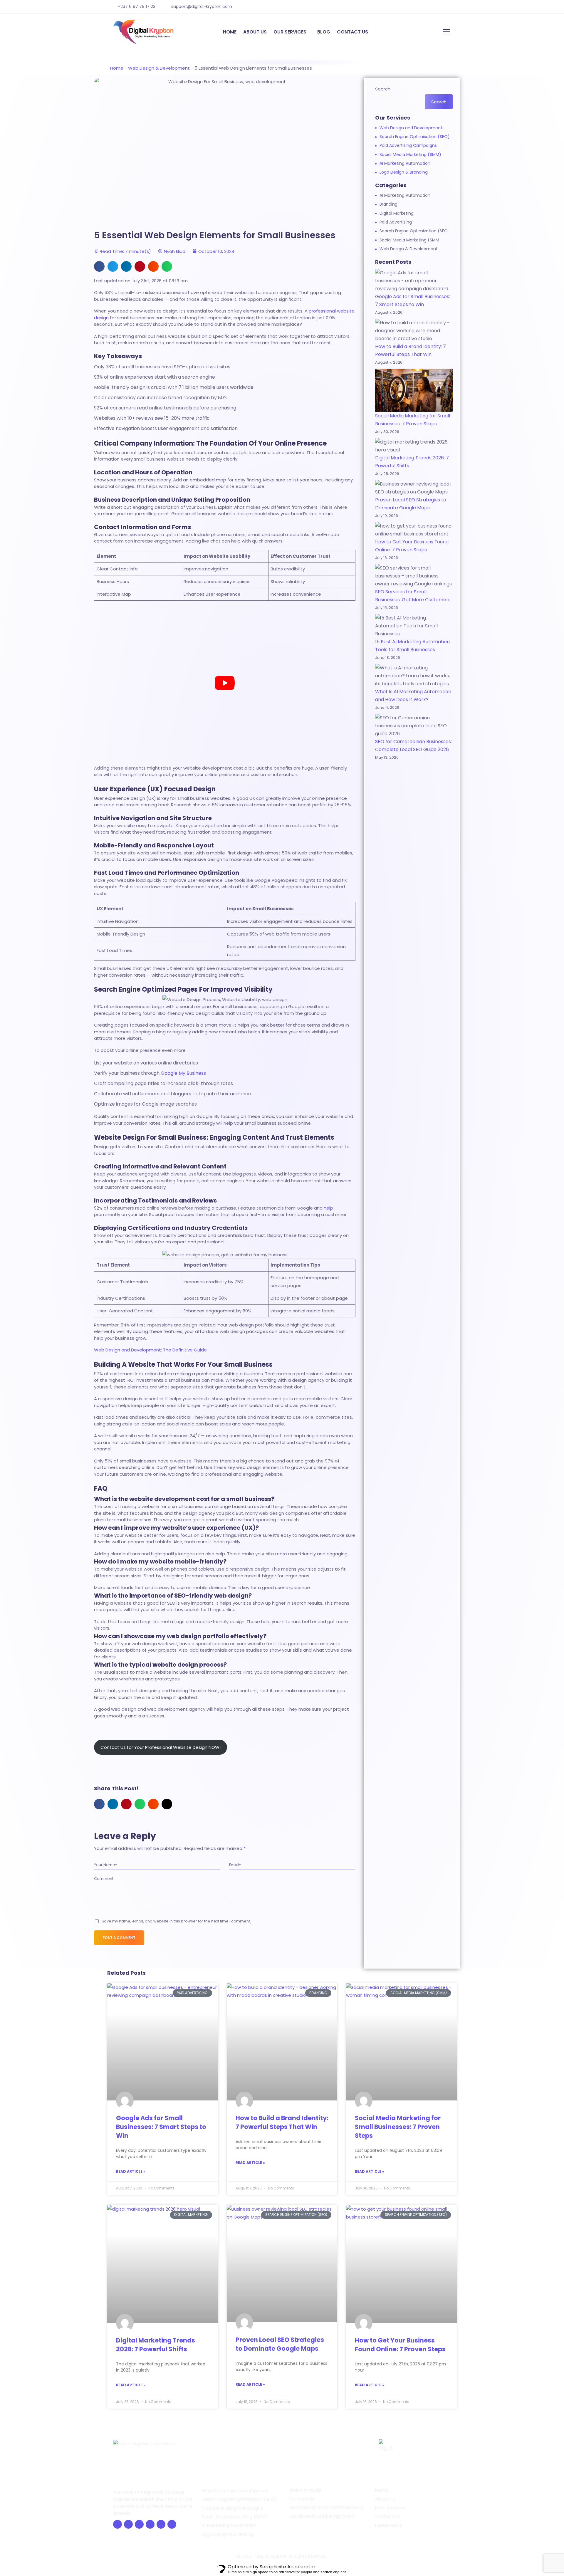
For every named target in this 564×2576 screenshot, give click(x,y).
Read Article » (131, 2171)
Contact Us (302, 2499)
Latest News (388, 2525)
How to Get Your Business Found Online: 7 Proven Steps (400, 2345)
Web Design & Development (159, 68)
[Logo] (144, 32)
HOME (230, 32)
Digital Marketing (397, 213)
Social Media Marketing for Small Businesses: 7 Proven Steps (398, 2127)
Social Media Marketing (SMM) (410, 155)
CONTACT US (352, 32)
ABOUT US (255, 32)
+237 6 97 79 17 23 (137, 6)
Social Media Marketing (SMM (409, 240)
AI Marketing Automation (405, 163)
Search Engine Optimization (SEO (414, 231)
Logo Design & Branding (404, 172)
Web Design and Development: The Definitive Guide (150, 1350)
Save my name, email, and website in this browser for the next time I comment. (176, 1921)
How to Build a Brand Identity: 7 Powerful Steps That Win (282, 2122)
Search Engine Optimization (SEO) (327, 2508)
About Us (385, 2499)
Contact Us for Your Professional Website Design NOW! (161, 1747)
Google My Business (183, 1073)
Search (383, 89)
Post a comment (119, 1938)
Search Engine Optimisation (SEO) (415, 137)
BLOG (324, 32)
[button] (99, 266)
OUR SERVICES (290, 32)
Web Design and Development (411, 128)
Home (117, 68)
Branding (388, 204)
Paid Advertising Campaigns (408, 145)
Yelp (328, 1208)
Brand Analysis (305, 2490)
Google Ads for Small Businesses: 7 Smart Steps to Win (161, 2127)
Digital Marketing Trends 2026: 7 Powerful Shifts (156, 2345)
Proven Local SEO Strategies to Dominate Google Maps (280, 2344)
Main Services (390, 2508)
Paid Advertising (396, 222)
